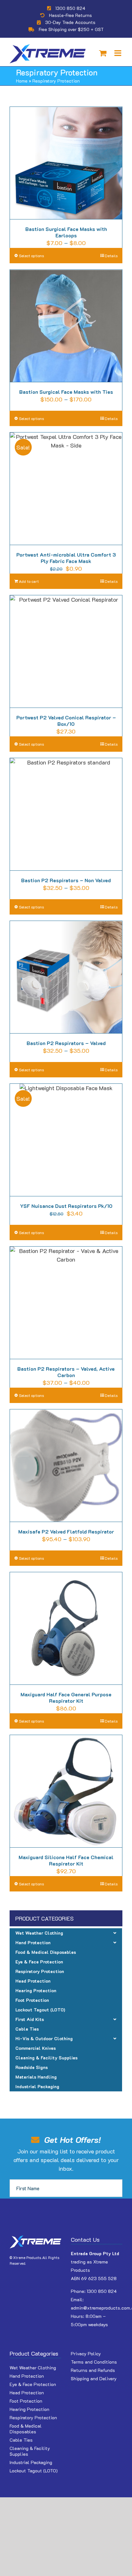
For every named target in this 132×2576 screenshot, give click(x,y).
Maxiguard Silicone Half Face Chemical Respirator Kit (66, 1860)
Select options (31, 256)
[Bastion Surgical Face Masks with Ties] (66, 326)
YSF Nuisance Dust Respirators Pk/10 (66, 1206)
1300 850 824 (70, 8)
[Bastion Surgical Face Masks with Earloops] (66, 163)
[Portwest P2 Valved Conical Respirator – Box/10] (66, 652)
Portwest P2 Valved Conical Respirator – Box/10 (66, 721)
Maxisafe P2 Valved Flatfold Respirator (66, 1531)
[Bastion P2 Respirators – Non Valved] (66, 814)
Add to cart (29, 581)
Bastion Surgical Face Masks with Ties (66, 392)
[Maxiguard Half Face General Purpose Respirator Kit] (66, 1629)
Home (22, 81)
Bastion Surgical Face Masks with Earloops (66, 232)
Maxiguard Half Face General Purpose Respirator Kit (66, 1697)
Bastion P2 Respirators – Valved (66, 1043)
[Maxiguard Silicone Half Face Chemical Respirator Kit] (66, 1791)
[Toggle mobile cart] (103, 53)
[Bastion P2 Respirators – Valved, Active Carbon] (66, 1303)
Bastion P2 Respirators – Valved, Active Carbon (66, 1372)
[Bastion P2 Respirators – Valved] (66, 977)
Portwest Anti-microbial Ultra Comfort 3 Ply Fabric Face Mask (66, 558)
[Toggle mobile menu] (118, 53)
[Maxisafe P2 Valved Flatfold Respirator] (66, 1466)
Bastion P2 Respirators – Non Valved (66, 880)
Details (111, 256)
